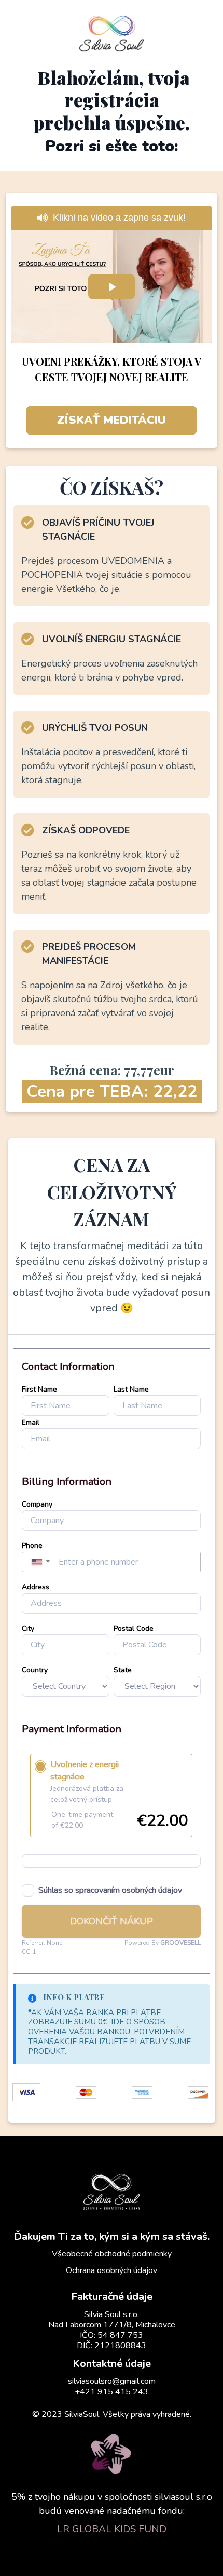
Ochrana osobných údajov (112, 2270)
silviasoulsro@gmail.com (112, 2381)
